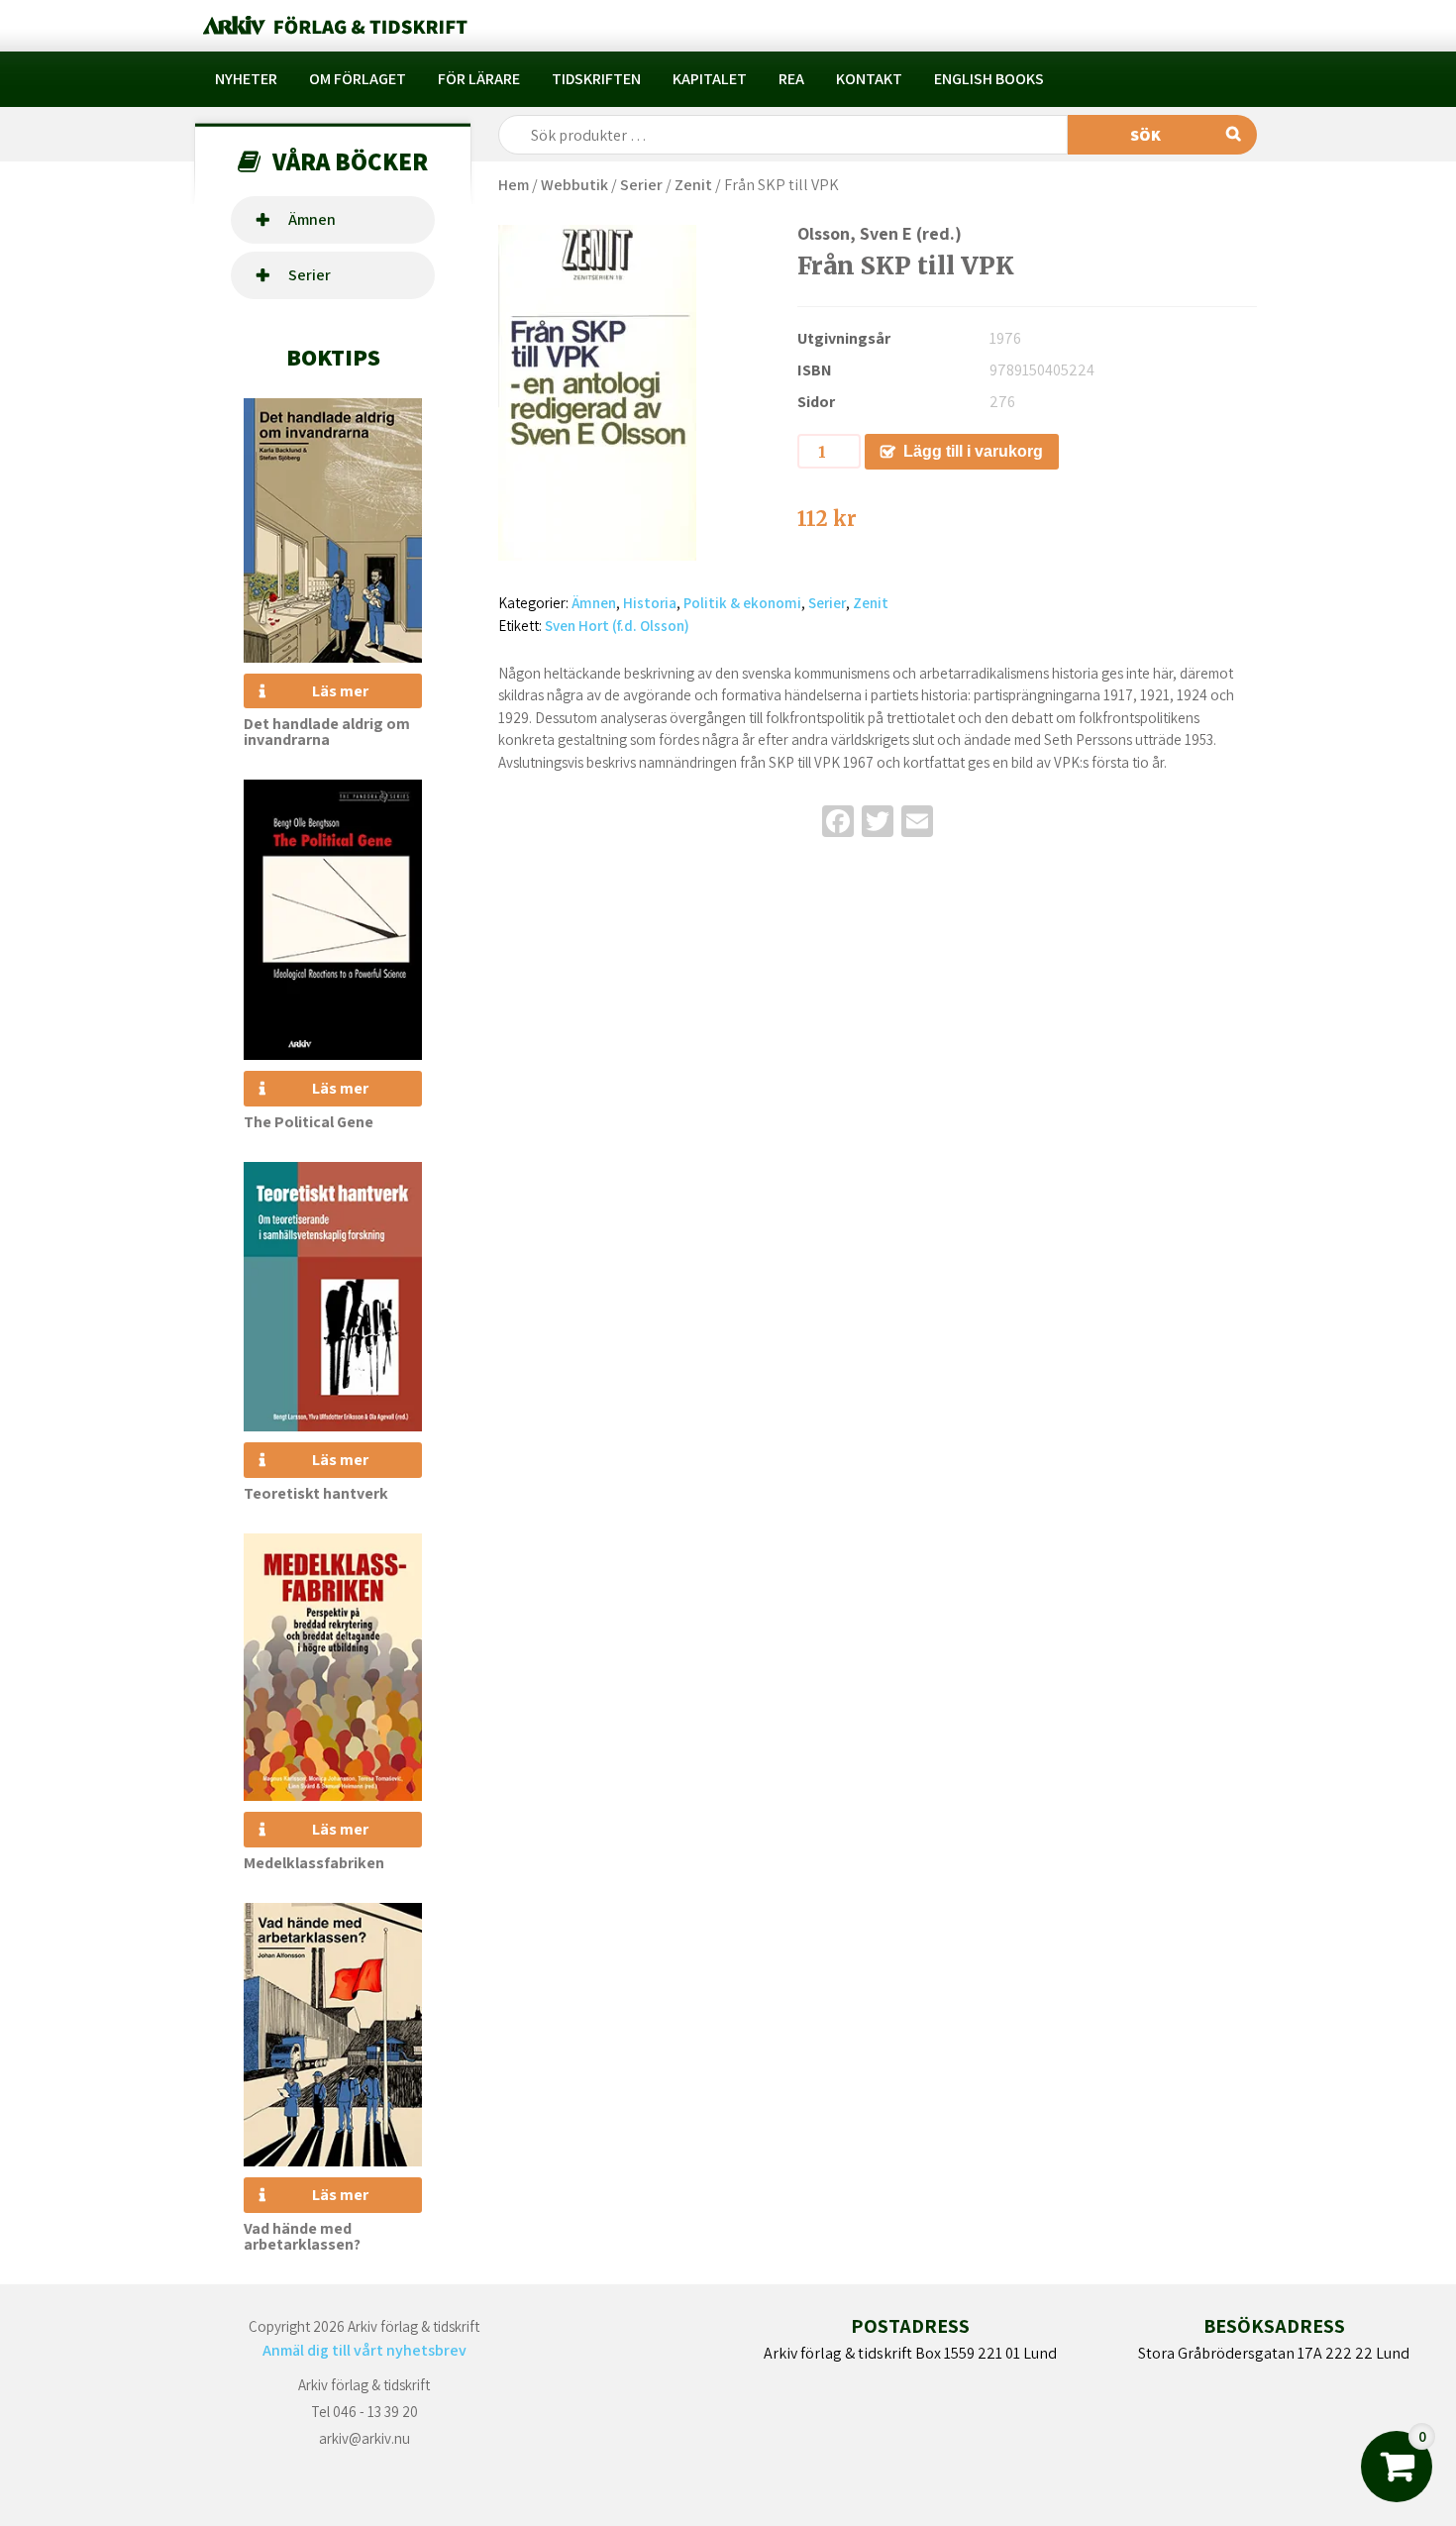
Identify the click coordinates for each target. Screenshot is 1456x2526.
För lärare (479, 79)
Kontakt (869, 79)
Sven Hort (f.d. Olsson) (617, 626)
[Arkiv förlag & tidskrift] (333, 26)
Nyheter (246, 79)
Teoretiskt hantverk (316, 1493)
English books (989, 79)
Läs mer (340, 691)
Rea (791, 79)
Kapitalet (710, 79)
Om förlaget (358, 79)
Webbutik (574, 185)
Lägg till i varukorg (973, 451)
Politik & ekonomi (742, 603)
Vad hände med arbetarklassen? (302, 2236)
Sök (1145, 135)
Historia (650, 603)
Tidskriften (596, 79)
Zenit (693, 185)
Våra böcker (350, 161)
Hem (514, 185)
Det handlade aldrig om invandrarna (327, 732)
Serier (310, 275)
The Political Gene (309, 1122)
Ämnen (312, 219)
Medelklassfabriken (314, 1863)
